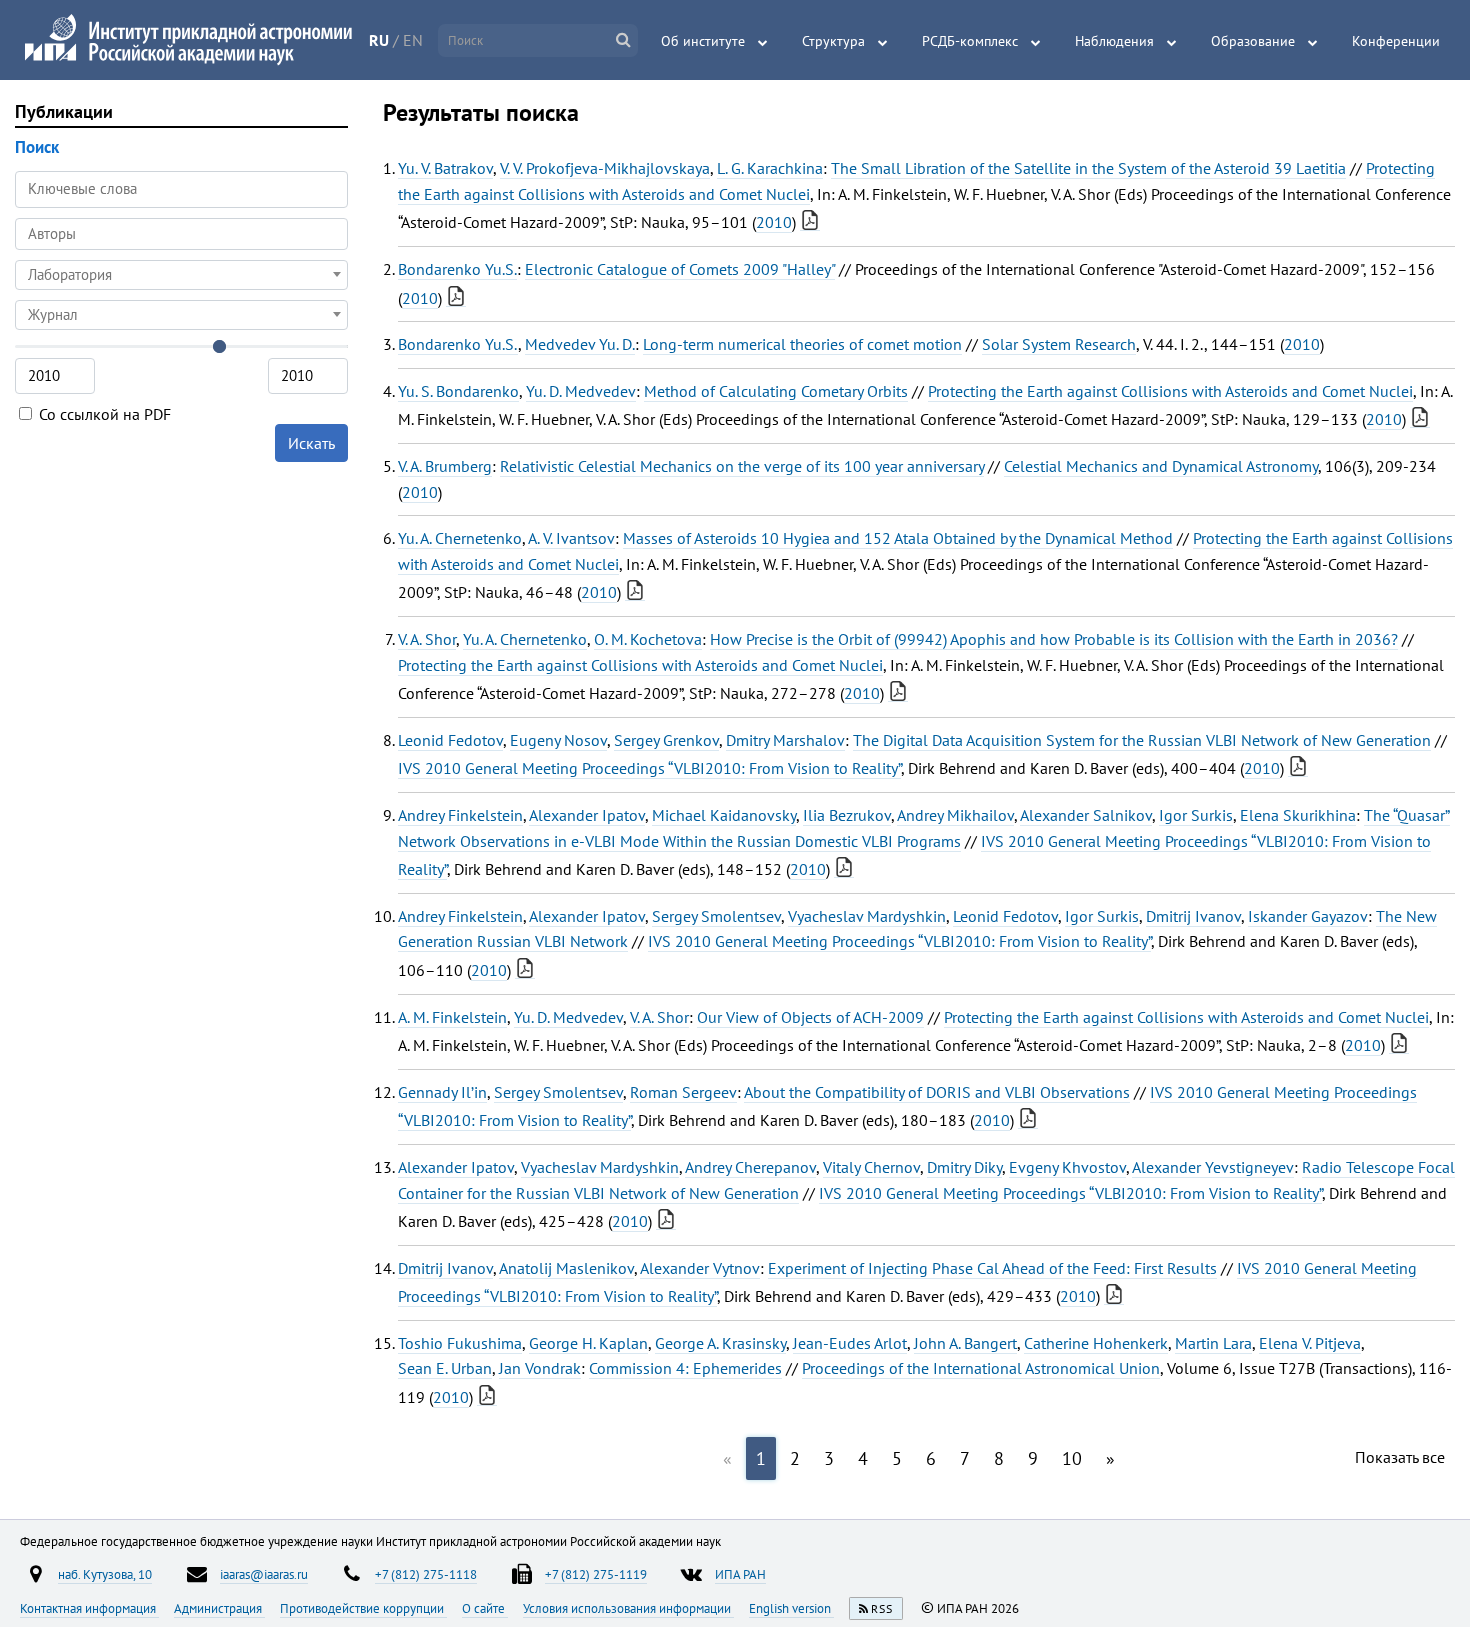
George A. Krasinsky (720, 1343)
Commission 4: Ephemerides (685, 1368)
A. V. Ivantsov (571, 538)
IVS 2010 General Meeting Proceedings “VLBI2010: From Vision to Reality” (649, 768)
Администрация (219, 1608)
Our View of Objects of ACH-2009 (810, 1017)
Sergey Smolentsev (716, 916)
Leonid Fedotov (450, 740)
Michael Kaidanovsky (724, 815)
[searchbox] (181, 233)
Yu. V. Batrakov (445, 168)
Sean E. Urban (445, 1368)
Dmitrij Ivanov (1193, 916)
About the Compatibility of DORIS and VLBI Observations (937, 1092)
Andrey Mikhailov (955, 815)
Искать (311, 443)
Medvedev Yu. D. (580, 344)
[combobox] (181, 234)
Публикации (64, 111)
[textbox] (181, 275)
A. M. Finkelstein (452, 1017)
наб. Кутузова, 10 (105, 1574)
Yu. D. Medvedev (581, 391)
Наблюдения (1114, 41)
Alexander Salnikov (1086, 815)
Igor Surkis (1196, 815)
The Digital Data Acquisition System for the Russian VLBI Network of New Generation (1142, 740)
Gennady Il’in (442, 1092)
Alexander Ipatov (587, 815)
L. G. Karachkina (770, 168)
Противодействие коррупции (363, 1608)
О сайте (485, 1608)
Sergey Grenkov (666, 740)
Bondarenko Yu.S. (457, 269)
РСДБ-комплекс (970, 41)
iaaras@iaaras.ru (264, 1574)
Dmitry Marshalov (785, 740)
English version (791, 1608)
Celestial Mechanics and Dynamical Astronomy (1161, 466)
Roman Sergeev (683, 1092)
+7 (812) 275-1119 (596, 1574)
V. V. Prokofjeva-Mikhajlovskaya (605, 168)
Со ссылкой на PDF (103, 414)
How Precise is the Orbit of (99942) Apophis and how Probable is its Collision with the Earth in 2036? (1054, 639)
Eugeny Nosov (558, 740)
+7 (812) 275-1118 (426, 1574)
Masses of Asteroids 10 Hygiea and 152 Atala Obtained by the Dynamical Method (898, 538)
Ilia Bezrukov (847, 815)
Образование (1253, 41)
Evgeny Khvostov (1067, 1167)
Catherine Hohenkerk (1096, 1343)
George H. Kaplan (588, 1343)
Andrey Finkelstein (460, 815)
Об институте (703, 41)
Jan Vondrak (540, 1368)
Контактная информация (89, 1608)
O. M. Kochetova (648, 639)
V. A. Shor (427, 639)
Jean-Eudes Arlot (850, 1343)
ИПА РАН (740, 1574)
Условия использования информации (628, 1608)
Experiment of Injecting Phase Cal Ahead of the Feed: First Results (992, 1268)
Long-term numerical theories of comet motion (802, 344)
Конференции (1396, 41)
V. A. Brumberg (445, 466)
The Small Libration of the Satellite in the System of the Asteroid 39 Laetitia (1088, 168)
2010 (774, 222)
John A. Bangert (965, 1343)
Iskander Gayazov (1308, 916)
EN (413, 40)
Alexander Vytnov (700, 1268)
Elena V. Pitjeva (1310, 1343)
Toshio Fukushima (460, 1343)
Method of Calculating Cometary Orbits (776, 391)
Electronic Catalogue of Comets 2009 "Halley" (680, 269)
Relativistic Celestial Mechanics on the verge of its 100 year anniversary (742, 466)
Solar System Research (1059, 344)
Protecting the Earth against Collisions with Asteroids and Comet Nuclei (1170, 391)
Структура (833, 41)
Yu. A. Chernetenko (460, 538)
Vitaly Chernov (871, 1167)
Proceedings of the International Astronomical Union (981, 1368)
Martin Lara (1213, 1343)
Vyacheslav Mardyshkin (867, 916)
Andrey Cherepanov (750, 1167)
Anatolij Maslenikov (566, 1268)
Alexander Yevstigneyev (1213, 1167)
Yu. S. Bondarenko (458, 391)
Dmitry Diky (964, 1167)
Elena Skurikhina (1298, 815)
